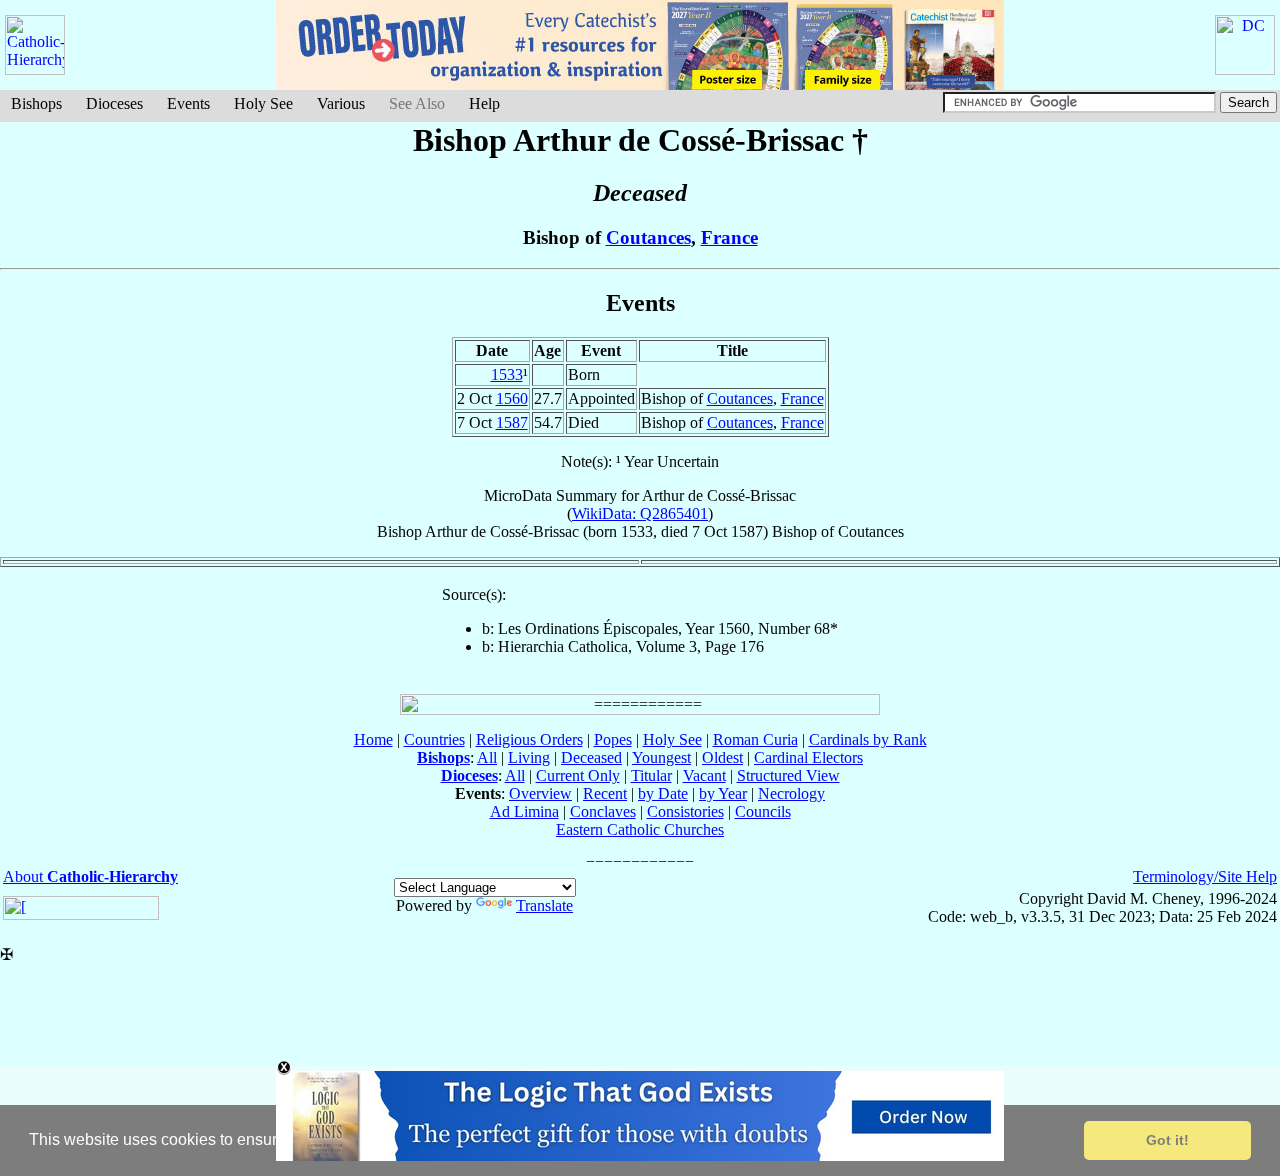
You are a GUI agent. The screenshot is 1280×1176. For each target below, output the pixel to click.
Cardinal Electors (808, 757)
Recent (605, 793)
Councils (763, 811)
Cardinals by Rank (868, 739)
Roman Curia (755, 739)
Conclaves (603, 811)
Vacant (704, 775)
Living (529, 757)
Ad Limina (524, 811)
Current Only (578, 775)
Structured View (788, 775)
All (487, 757)
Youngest (661, 757)
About (90, 876)
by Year (723, 793)
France (729, 237)
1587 (512, 422)
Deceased (591, 757)
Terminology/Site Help (1205, 876)
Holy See (263, 103)
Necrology (791, 793)
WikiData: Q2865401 (640, 513)
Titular (651, 775)
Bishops (36, 103)
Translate (544, 905)
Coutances (648, 237)
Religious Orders (529, 739)
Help (484, 103)
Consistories (685, 811)
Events (188, 103)
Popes (613, 739)
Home (373, 739)
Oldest (722, 757)
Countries (434, 739)
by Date (663, 793)
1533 (507, 374)
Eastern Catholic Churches (640, 829)
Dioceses (114, 103)
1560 (512, 398)
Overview (540, 793)
